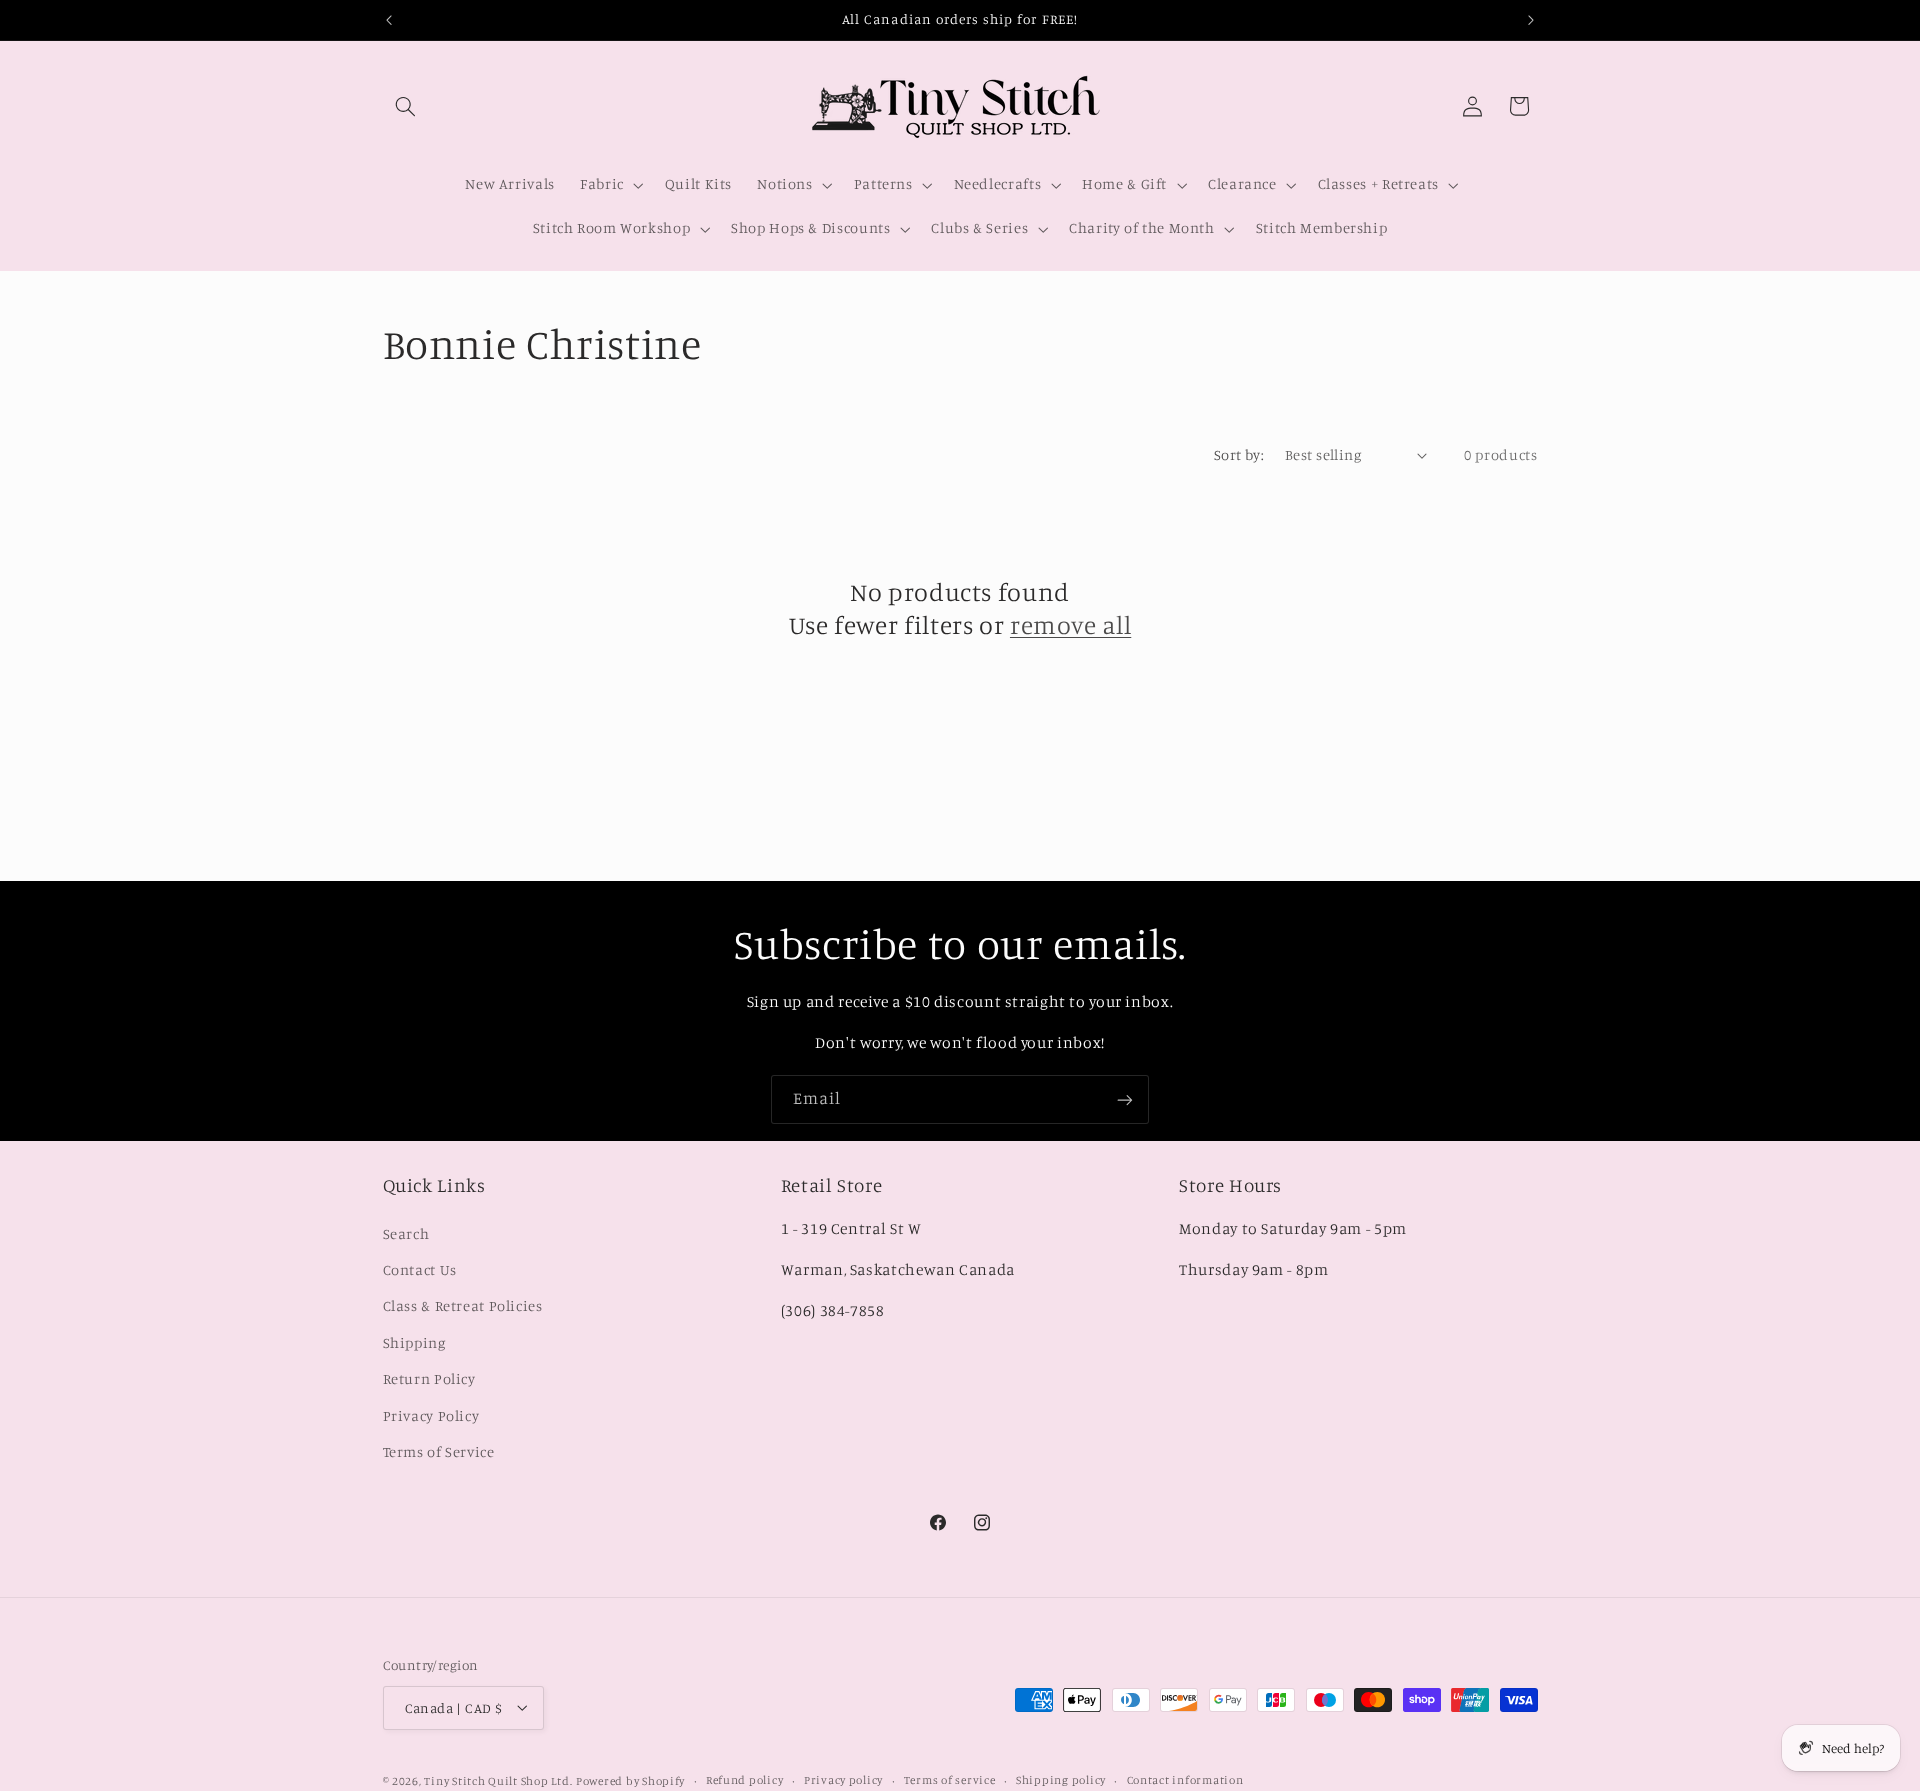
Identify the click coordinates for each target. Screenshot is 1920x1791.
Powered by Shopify (630, 1780)
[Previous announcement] (389, 20)
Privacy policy (843, 1780)
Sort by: (1239, 454)
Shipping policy (1061, 1780)
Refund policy (745, 1780)
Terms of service (950, 1780)
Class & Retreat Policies (463, 1305)
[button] (406, 106)
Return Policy (429, 1378)
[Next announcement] (1531, 20)
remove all (1070, 624)
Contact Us (420, 1269)
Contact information (1185, 1780)
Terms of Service (439, 1451)
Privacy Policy (431, 1414)
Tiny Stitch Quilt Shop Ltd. (498, 1780)
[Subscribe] (1125, 1099)
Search (406, 1232)
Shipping (414, 1341)
